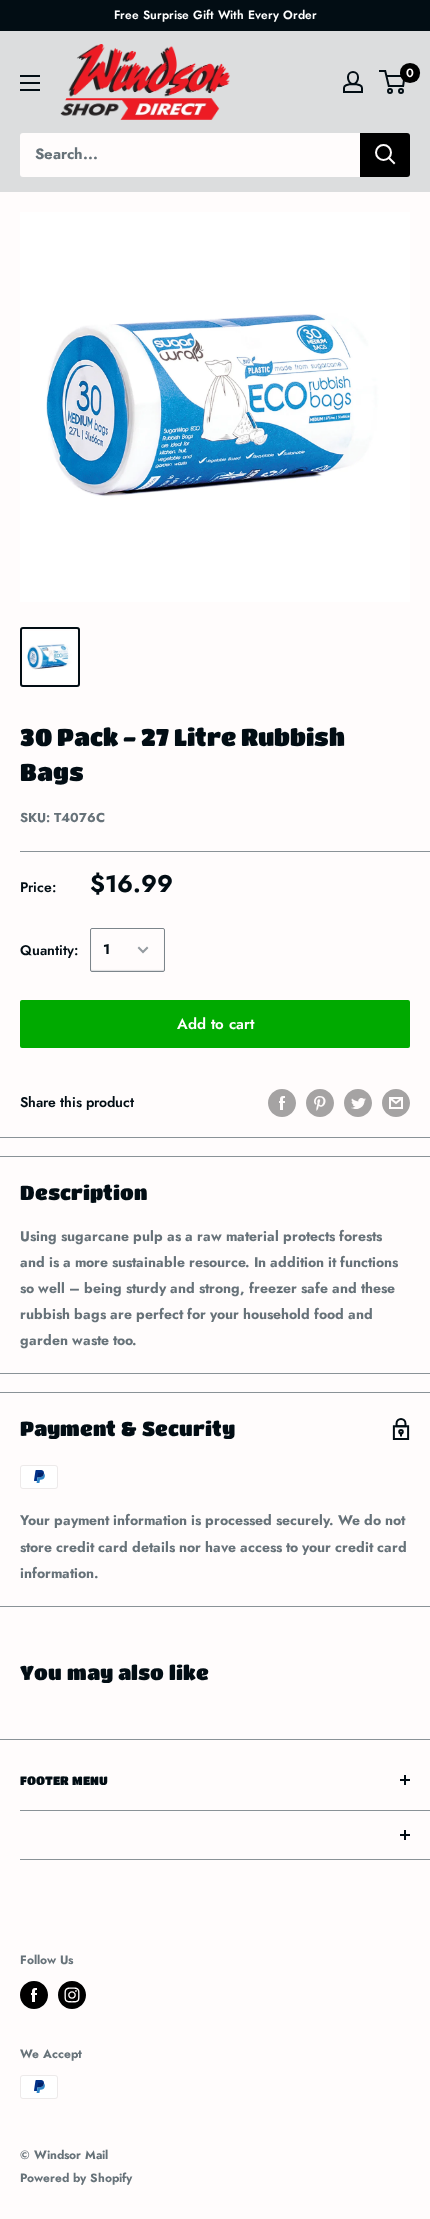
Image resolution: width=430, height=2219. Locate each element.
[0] (393, 82)
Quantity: (49, 950)
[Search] (385, 155)
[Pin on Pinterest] (320, 1102)
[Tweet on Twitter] (358, 1102)
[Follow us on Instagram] (72, 1995)
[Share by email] (396, 1102)
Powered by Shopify (76, 2178)
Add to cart (215, 1024)
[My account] (353, 82)
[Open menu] (30, 83)
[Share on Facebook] (282, 1102)
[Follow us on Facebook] (34, 1995)
